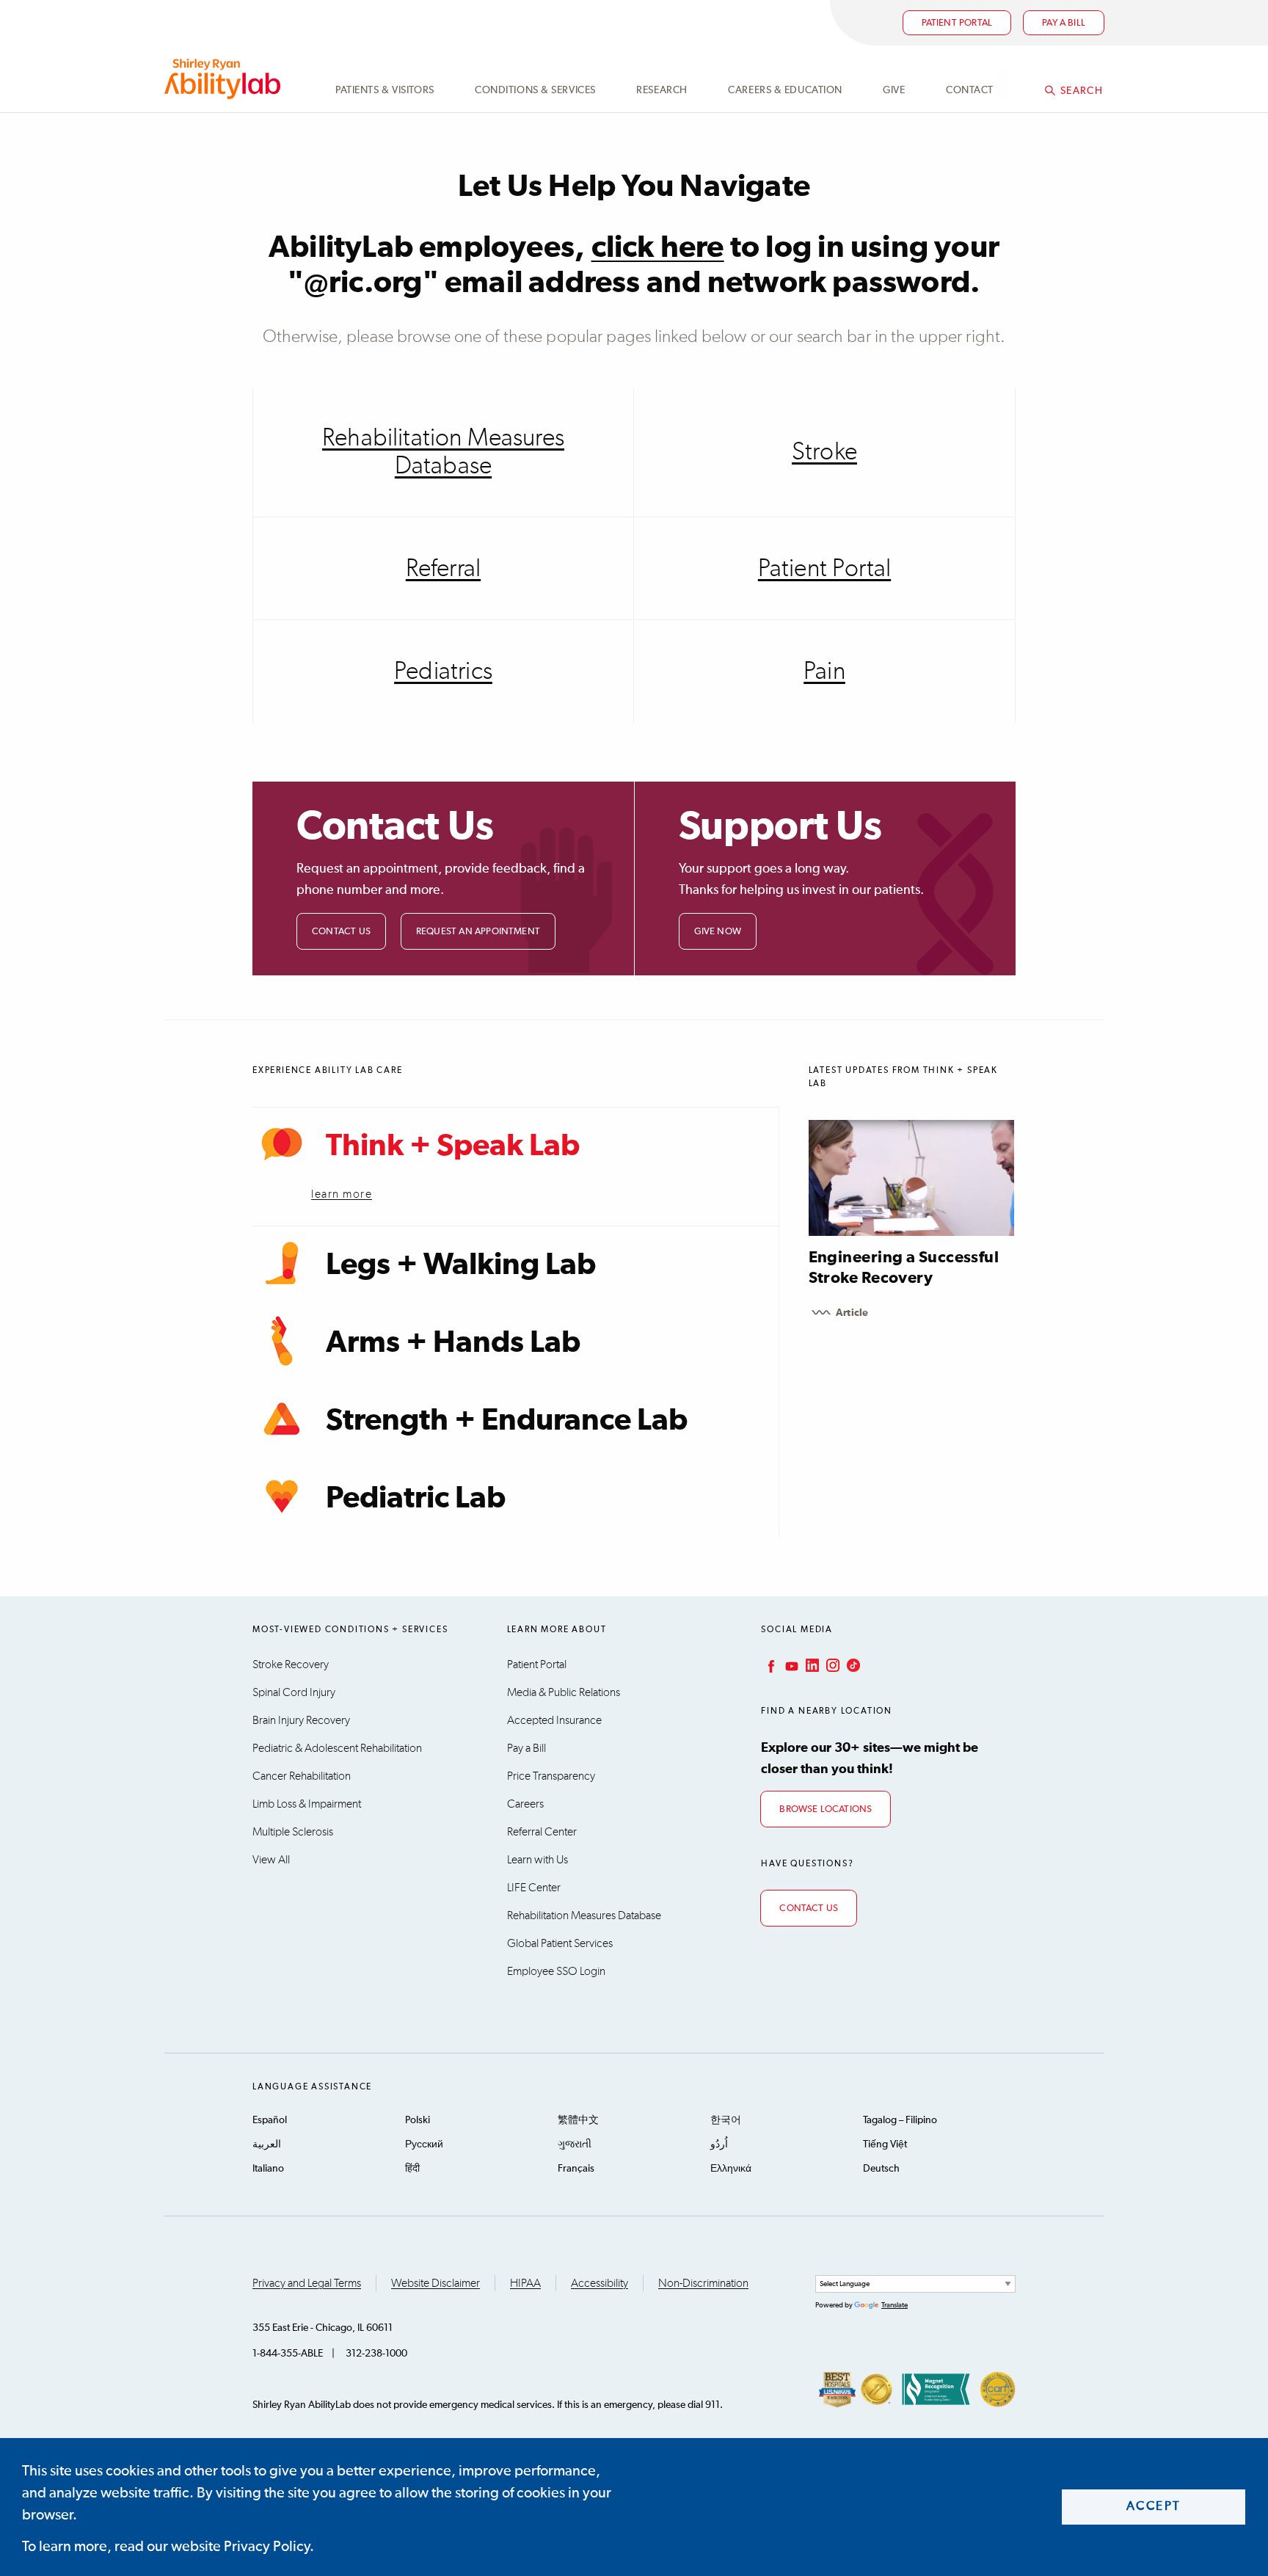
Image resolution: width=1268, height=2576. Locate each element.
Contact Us (341, 932)
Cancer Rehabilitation (302, 1776)
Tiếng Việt (885, 2144)
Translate (894, 2305)
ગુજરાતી (575, 2144)
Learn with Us (538, 1860)
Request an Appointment (478, 932)
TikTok (852, 1665)
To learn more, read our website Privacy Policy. (168, 2547)
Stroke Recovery (291, 1664)
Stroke (824, 452)
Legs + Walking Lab (461, 1265)
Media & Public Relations (564, 1692)
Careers (525, 1804)
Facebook (770, 1665)
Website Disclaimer (436, 2283)
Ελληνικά (731, 2169)
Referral (443, 569)
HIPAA (525, 2283)
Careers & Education (785, 90)
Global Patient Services (560, 1943)
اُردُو (719, 2144)
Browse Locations (826, 1809)
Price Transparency (551, 1776)
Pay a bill (1064, 23)
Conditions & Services (535, 90)
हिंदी (412, 2169)
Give (894, 90)
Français (576, 2169)
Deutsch (881, 2169)
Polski (418, 2120)
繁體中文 (578, 2120)
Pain (824, 672)
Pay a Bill (526, 1748)
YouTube (790, 1665)
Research (662, 90)
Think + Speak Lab (453, 1146)
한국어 (726, 2120)
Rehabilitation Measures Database (443, 452)
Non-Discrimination (703, 2283)
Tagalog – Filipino (900, 2120)
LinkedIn (811, 1665)
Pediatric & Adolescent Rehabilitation (337, 1748)
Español (270, 2120)
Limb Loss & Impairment (307, 1804)
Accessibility (600, 2283)
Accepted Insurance (554, 1720)
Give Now (718, 932)
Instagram (831, 1665)
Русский (424, 2144)
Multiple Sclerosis (293, 1832)
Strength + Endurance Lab (507, 1421)
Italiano (268, 2169)
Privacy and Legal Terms (307, 2283)
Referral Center (542, 1832)
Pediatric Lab (416, 1499)
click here (658, 248)
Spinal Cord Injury (294, 1692)
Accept (1154, 2507)
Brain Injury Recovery (301, 1720)
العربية (267, 2144)
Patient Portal (957, 23)
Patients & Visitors (385, 90)
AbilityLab (225, 79)
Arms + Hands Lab (453, 1343)
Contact (970, 90)
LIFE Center (534, 1888)
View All (271, 1860)
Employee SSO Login (556, 1971)
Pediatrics (443, 672)
